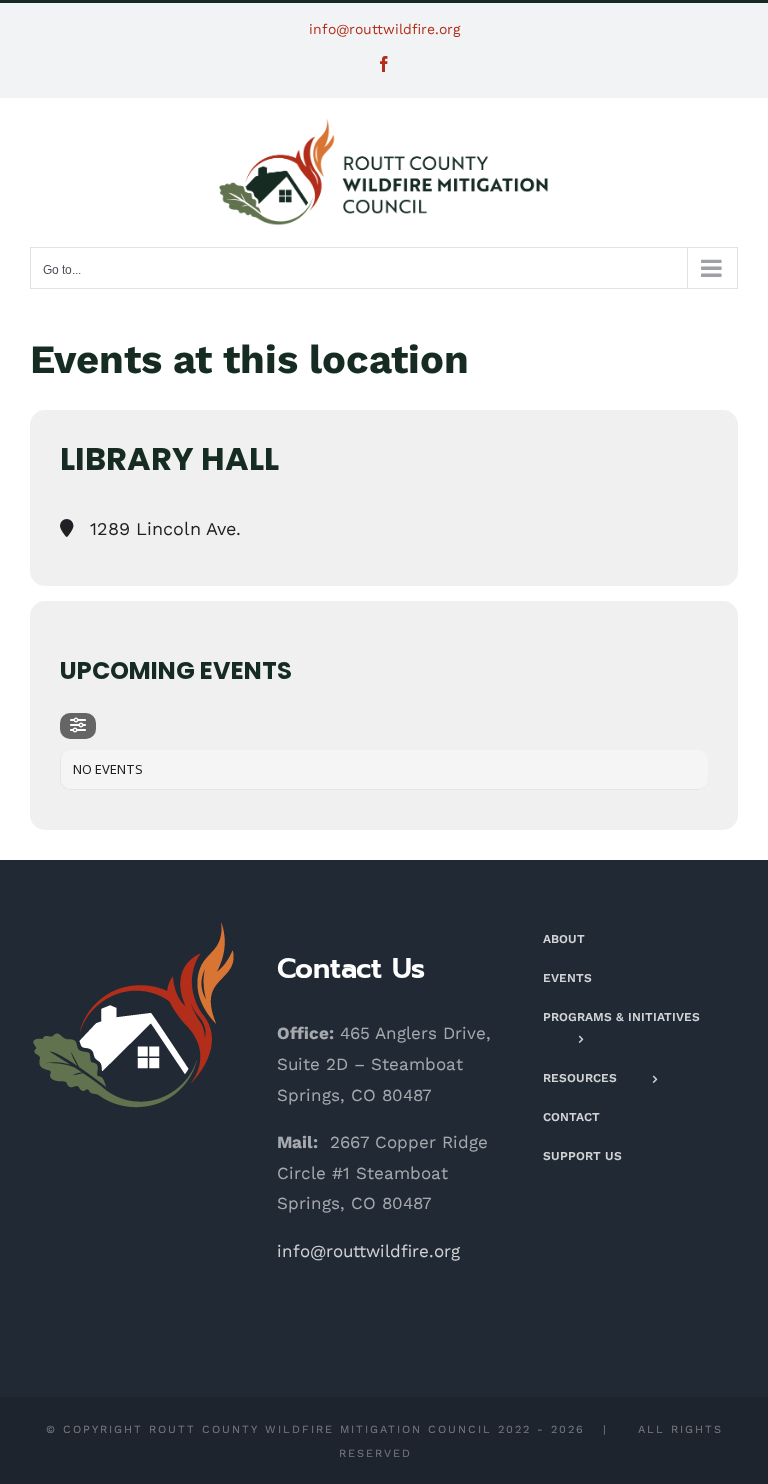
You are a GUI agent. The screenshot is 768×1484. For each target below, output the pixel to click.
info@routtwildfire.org (384, 29)
